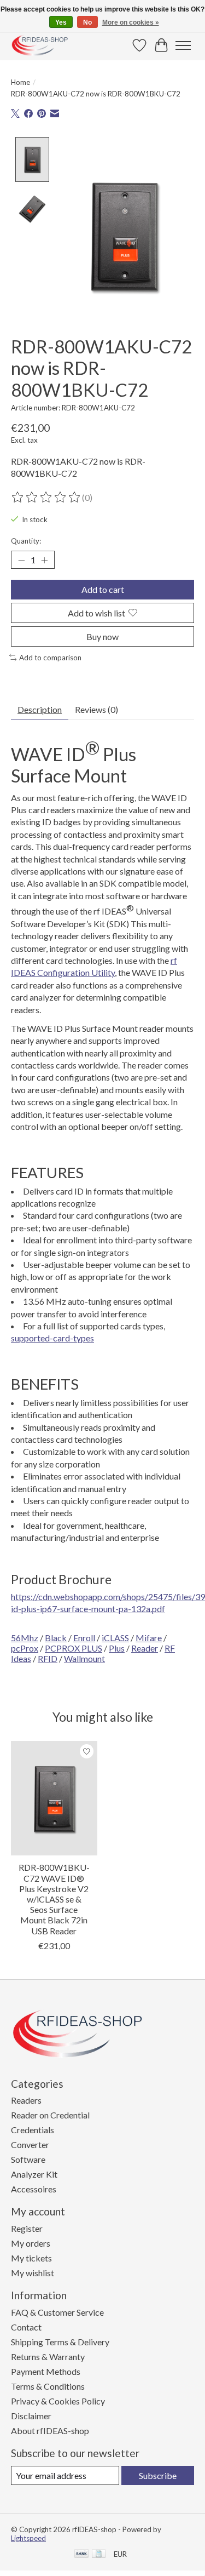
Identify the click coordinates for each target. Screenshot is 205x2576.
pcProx (25, 1648)
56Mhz (25, 1638)
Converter (30, 2144)
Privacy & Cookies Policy (58, 2401)
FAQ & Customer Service (57, 2312)
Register (27, 2228)
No (87, 22)
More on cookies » (131, 22)
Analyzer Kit (34, 2174)
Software (28, 2159)
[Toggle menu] (183, 45)
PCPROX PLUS (74, 1648)
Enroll (84, 1638)
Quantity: (26, 541)
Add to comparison (50, 658)
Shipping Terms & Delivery (60, 2342)
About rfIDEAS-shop (50, 2431)
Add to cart (103, 589)
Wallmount (84, 1658)
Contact (26, 2327)
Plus (117, 1648)
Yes (61, 22)
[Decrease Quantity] (21, 560)
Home (20, 82)
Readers (26, 2100)
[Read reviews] (46, 498)
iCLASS (115, 1638)
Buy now (102, 636)
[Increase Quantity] (44, 560)
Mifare (149, 1638)
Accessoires (34, 2189)
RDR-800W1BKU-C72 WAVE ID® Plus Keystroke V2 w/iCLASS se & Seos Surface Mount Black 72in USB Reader (54, 1899)
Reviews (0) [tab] (96, 709)
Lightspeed (28, 2538)
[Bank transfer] (81, 2554)
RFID (48, 1658)
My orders (31, 2243)
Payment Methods (46, 2371)
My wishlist (33, 2273)
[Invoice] (99, 2554)
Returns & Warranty (48, 2357)
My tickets (31, 2258)
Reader (145, 1648)
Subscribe (158, 2475)
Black (56, 1638)
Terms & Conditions (48, 2386)
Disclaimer (31, 2416)
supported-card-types (52, 1338)
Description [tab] (40, 709)
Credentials (33, 2130)
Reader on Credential (50, 2115)
